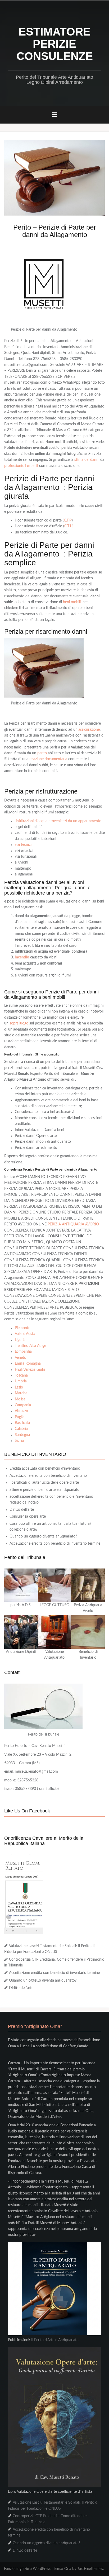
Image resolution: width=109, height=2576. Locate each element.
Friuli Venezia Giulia (30, 1370)
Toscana (21, 1375)
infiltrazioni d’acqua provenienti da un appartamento (59, 821)
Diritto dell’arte (22, 1510)
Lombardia (23, 1352)
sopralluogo (19, 1023)
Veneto (21, 1358)
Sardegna (22, 1435)
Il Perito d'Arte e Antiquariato (55, 2340)
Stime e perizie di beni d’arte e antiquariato (44, 1490)
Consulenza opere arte (28, 1517)
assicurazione (89, 730)
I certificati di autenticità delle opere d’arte (44, 1483)
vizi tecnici (23, 845)
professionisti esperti (21, 466)
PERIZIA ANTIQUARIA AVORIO (73, 1224)
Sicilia (19, 1441)
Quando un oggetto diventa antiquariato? (43, 1536)
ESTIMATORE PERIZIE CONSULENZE (55, 44)
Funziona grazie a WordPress (27, 2569)
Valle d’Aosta (25, 1334)
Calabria (21, 1429)
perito (42, 753)
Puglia (20, 1417)
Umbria (21, 1381)
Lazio (19, 1387)
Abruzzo (21, 1411)
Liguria (20, 1340)
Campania (23, 1405)
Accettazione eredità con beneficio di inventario (48, 1476)
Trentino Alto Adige (30, 1346)
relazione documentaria (48, 759)
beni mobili (72, 602)
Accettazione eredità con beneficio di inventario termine (55, 1544)
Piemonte (22, 1328)
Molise (20, 1399)
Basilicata (22, 1423)
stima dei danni (86, 460)
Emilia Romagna (28, 1364)
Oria (68, 2569)
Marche (21, 1393)
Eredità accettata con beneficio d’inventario (45, 1469)
